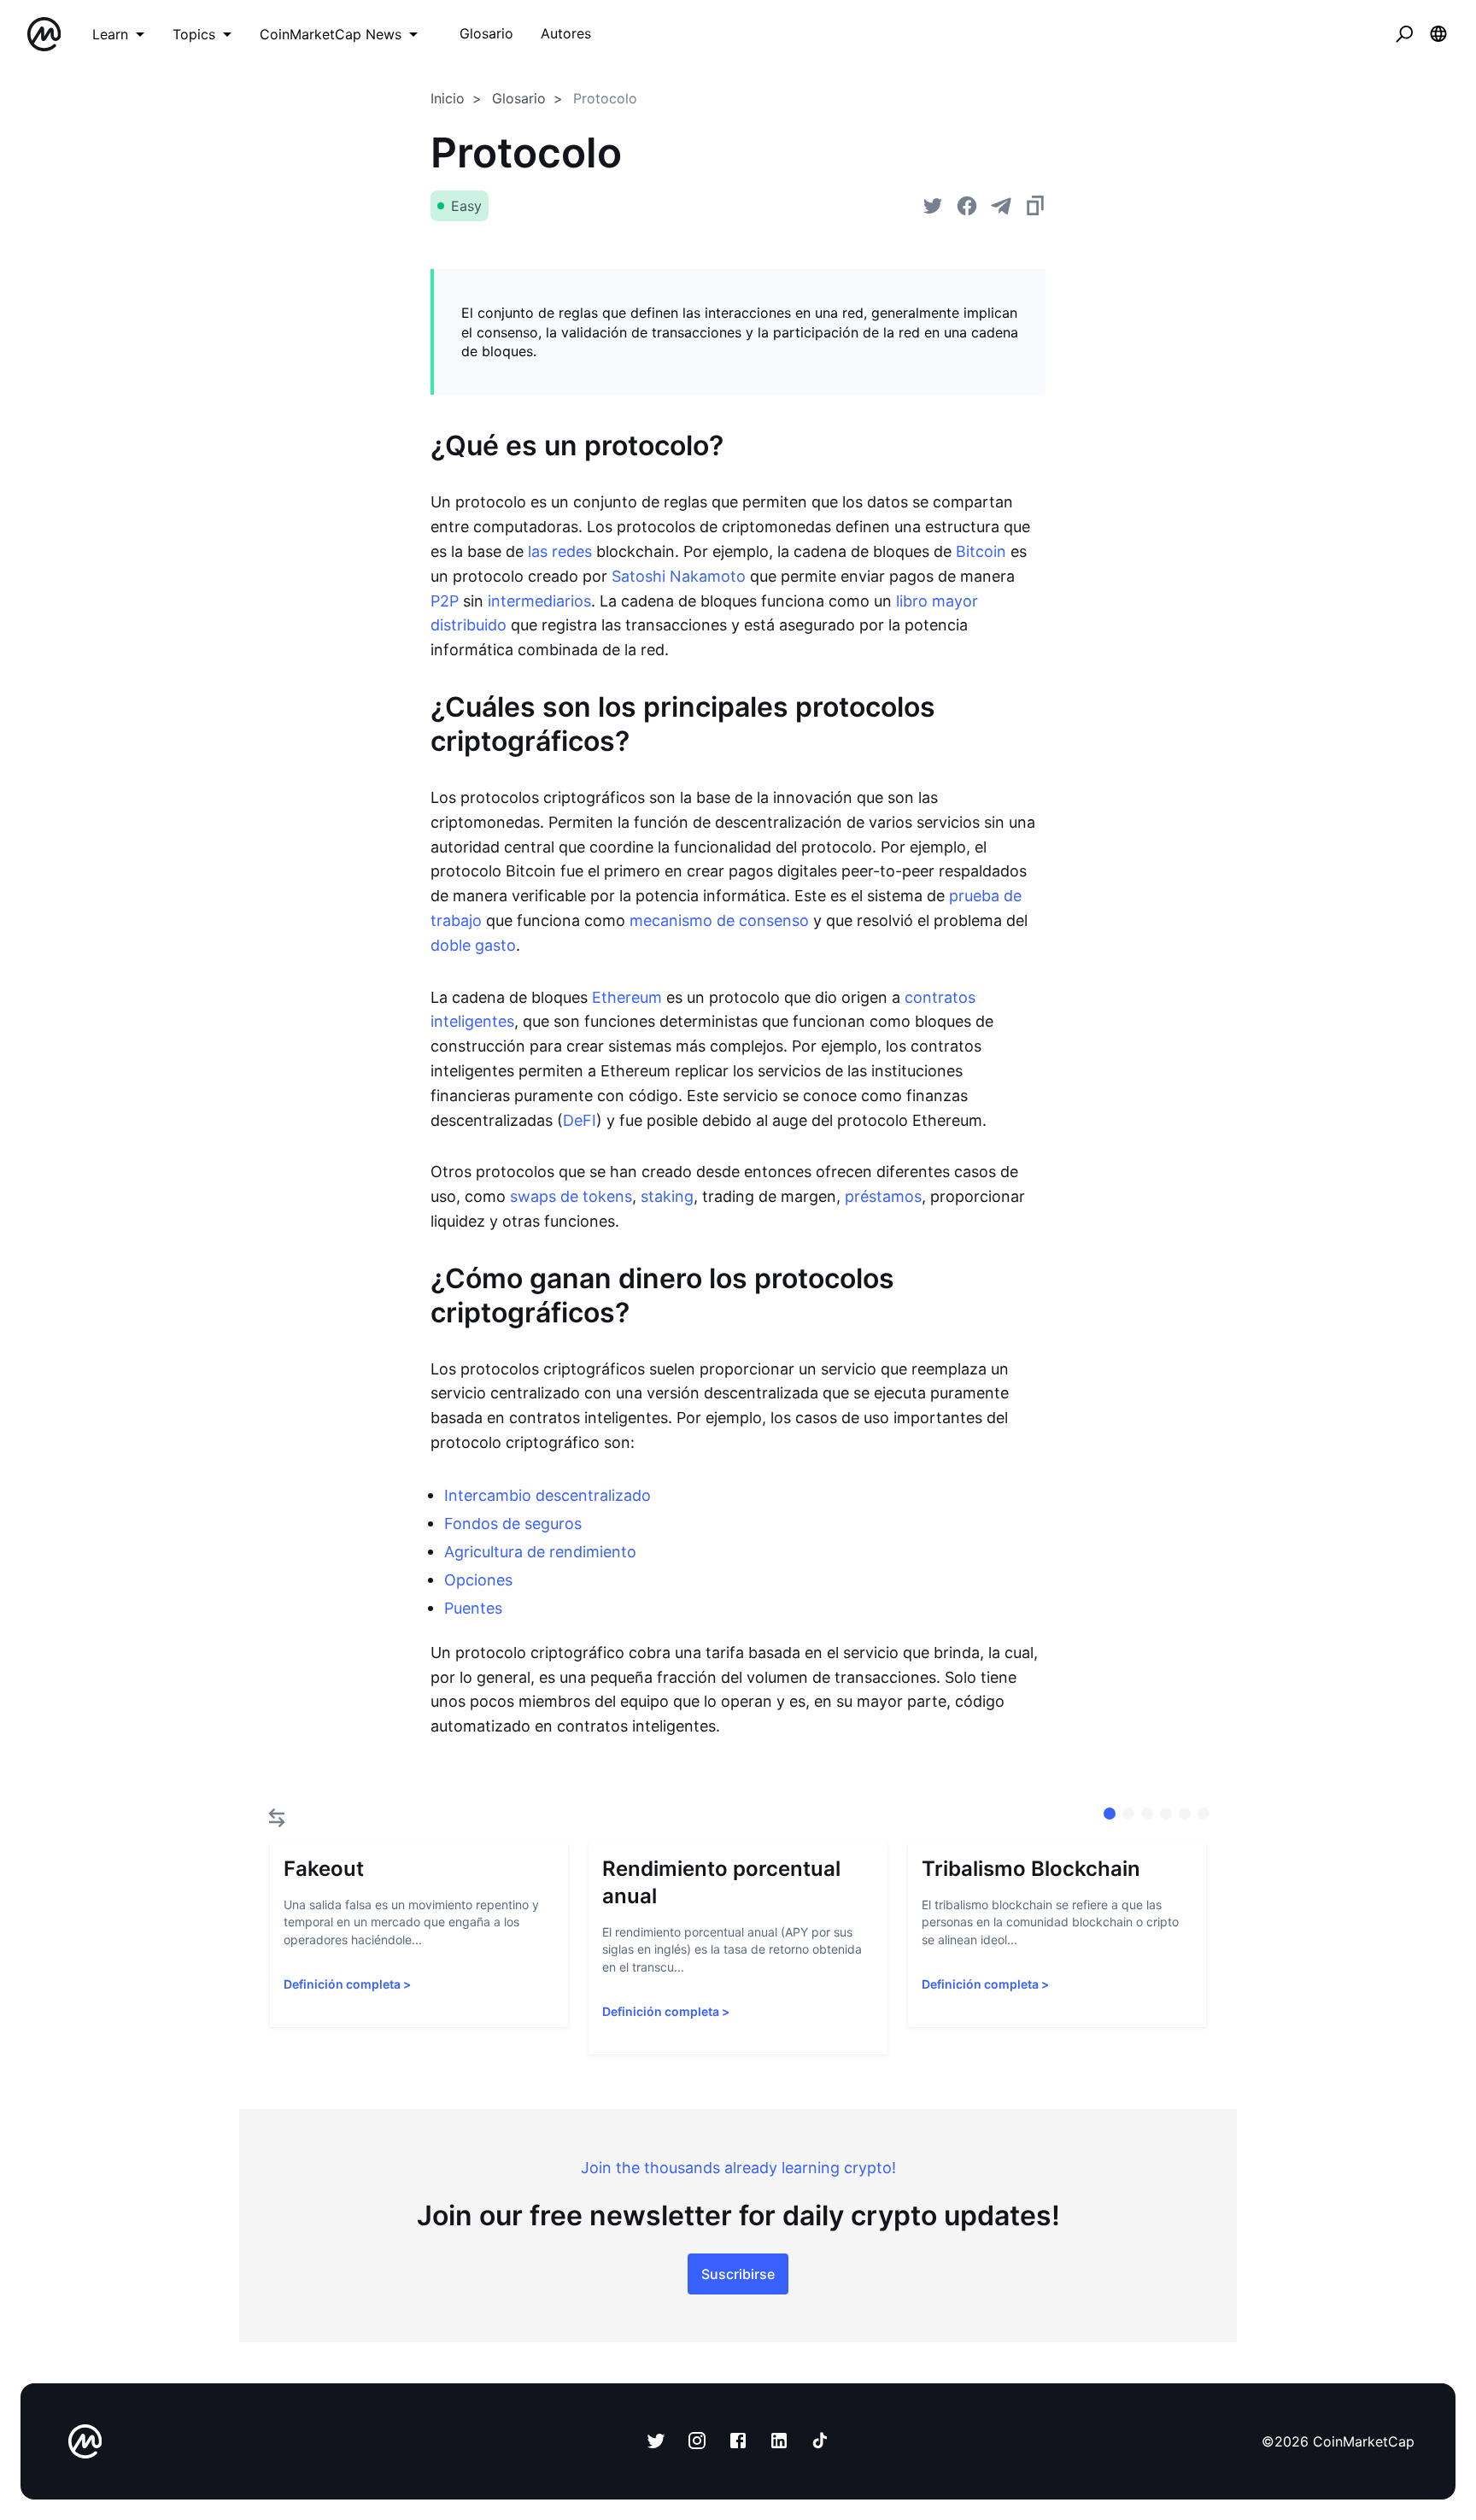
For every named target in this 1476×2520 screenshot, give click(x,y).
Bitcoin (981, 551)
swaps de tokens (571, 1196)
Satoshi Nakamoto (679, 576)
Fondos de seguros (513, 1524)
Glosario (519, 98)
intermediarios (539, 601)
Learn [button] (110, 34)
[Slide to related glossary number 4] (1185, 1814)
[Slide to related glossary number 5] (1204, 1814)
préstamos (883, 1196)
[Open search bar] (1404, 34)
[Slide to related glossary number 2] (1147, 1814)
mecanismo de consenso (719, 920)
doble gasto (473, 945)
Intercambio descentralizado (548, 1495)
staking (667, 1196)
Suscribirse (738, 2274)
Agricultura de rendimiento (540, 1552)
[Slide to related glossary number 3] (1166, 1814)
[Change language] (1438, 34)
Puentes (473, 1608)
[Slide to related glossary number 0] (1110, 1814)
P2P (445, 601)
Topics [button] (194, 34)
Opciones (478, 1580)
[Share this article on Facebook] (967, 206)
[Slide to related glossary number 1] (1128, 1814)
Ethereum (627, 997)
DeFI (580, 1120)
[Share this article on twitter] (933, 206)
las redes (560, 551)
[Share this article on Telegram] (1001, 206)
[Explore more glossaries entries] (277, 1818)
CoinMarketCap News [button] (331, 34)
